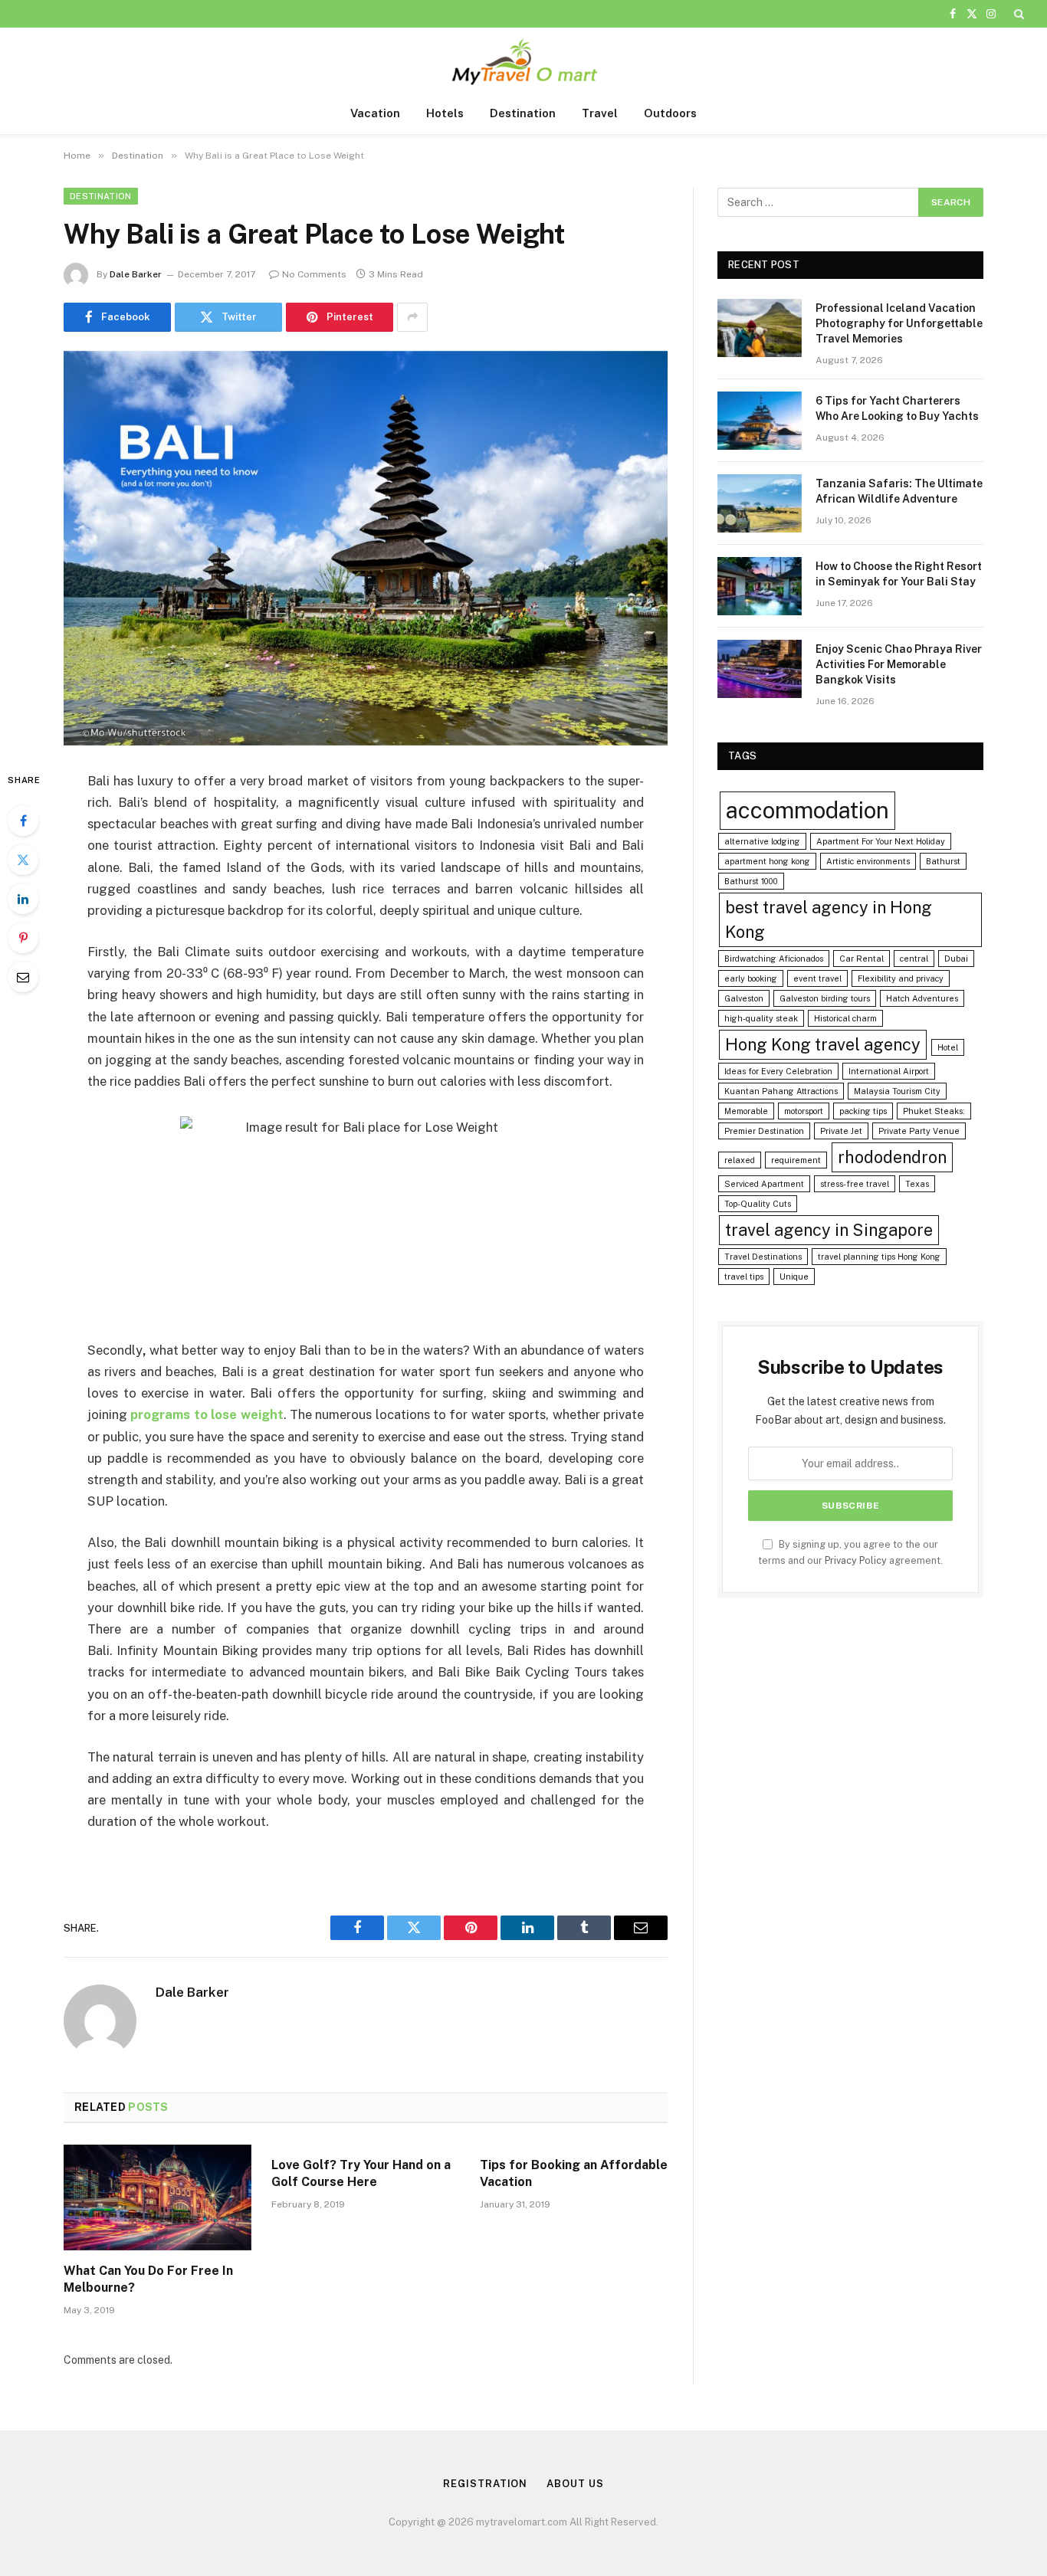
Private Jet (841, 1131)
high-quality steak (761, 1018)
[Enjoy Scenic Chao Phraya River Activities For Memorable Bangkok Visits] (760, 669)
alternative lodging (762, 841)
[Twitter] (23, 860)
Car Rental (862, 959)
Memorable (746, 1111)
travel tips (744, 1277)
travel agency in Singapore (829, 1230)
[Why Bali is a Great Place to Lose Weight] (366, 548)
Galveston (744, 998)
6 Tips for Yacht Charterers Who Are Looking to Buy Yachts (897, 408)
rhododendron (892, 1157)
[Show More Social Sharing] (412, 317)
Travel (600, 113)
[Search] (1017, 14)
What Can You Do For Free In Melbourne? (148, 2279)
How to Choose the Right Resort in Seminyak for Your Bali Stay (899, 574)
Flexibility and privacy (901, 978)
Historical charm (845, 1018)
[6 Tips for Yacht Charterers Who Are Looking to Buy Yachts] (760, 421)
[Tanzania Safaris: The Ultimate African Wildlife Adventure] (760, 503)
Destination (523, 113)
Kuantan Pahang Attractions (781, 1091)
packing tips (863, 1111)
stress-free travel (855, 1184)
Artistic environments (868, 861)
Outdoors (670, 113)
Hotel (948, 1047)
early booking (751, 978)
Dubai (956, 959)
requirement (796, 1160)
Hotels (445, 113)
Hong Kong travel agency (823, 1044)
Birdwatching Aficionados (774, 959)
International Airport (889, 1071)
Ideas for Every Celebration (778, 1071)
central (914, 959)
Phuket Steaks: (934, 1111)
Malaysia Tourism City (897, 1091)
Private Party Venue (919, 1131)
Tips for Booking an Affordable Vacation (574, 2173)
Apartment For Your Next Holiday (881, 841)
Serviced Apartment (764, 1184)
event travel (817, 978)
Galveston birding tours (825, 998)
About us (575, 2484)
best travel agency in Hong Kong (829, 920)
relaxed (740, 1160)
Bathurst (943, 861)
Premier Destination (764, 1131)
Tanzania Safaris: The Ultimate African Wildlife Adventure (899, 491)
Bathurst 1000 (751, 881)
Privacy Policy (856, 1560)
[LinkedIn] (23, 899)
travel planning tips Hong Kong (879, 1257)
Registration (485, 2484)
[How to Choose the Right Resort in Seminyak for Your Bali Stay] (760, 586)
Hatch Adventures (922, 998)
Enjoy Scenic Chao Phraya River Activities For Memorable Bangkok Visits (899, 664)
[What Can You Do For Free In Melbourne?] (158, 2197)
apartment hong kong (767, 861)
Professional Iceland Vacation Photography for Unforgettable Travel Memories (899, 323)
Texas (917, 1184)
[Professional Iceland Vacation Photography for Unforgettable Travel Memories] (760, 328)
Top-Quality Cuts (758, 1204)
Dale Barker (136, 274)
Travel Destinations (763, 1257)
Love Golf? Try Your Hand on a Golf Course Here (361, 2173)
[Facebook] (23, 821)
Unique (794, 1277)
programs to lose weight (207, 1414)
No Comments (314, 274)
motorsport (804, 1111)
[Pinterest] (23, 938)
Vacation (375, 113)
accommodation (807, 810)
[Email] (23, 977)
